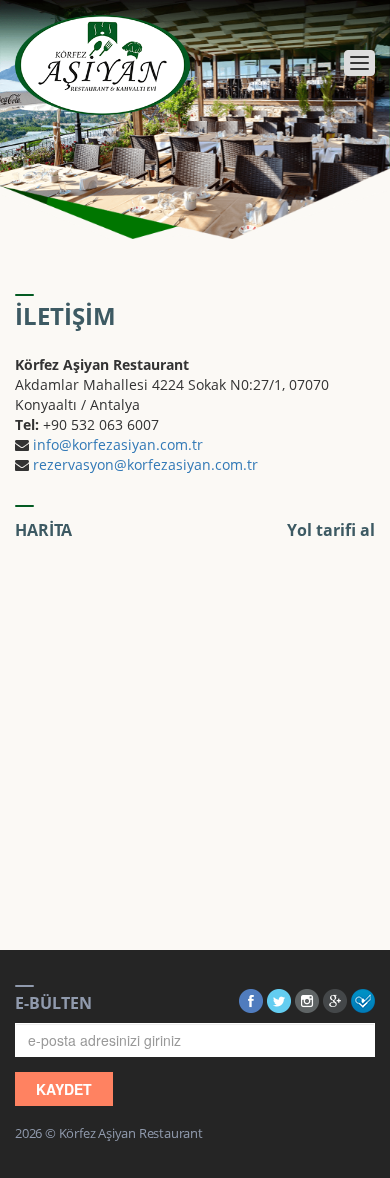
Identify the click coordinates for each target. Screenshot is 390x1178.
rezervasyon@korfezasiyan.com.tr (145, 464)
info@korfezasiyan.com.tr (118, 444)
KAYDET (64, 1089)
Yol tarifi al (331, 530)
